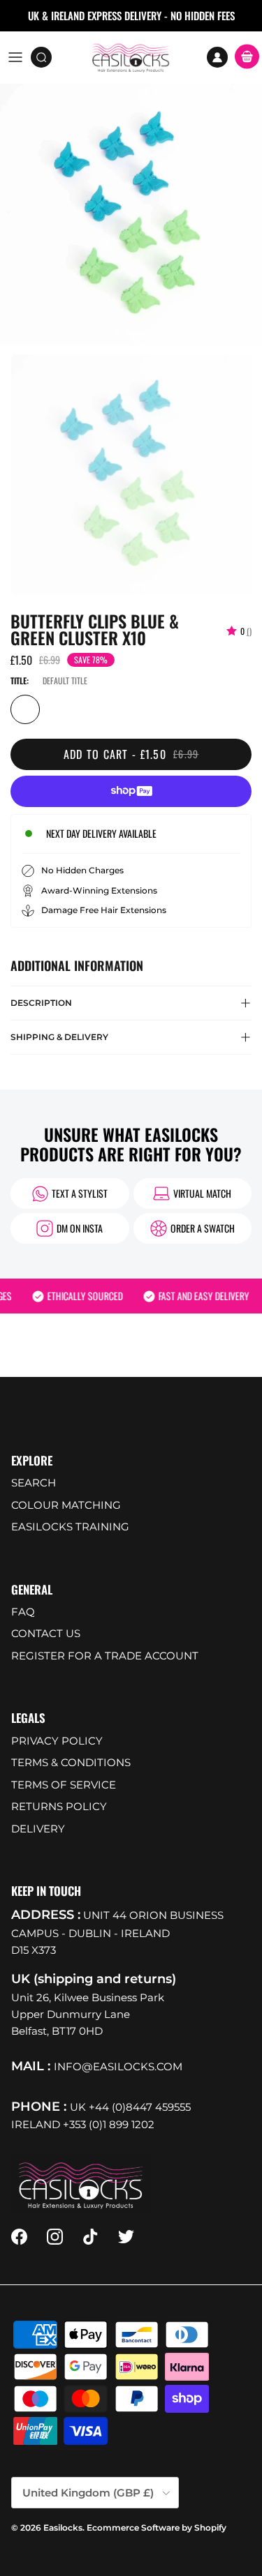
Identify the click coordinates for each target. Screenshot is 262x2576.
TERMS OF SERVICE (64, 1785)
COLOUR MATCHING (66, 1505)
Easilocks (63, 2528)
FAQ (23, 1612)
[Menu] (15, 57)
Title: (20, 680)
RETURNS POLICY (59, 1806)
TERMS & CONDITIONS (71, 1762)
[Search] (46, 57)
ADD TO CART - (131, 754)
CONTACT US (46, 1633)
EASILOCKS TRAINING (70, 1527)
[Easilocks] (131, 57)
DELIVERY (38, 1829)
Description (41, 1003)
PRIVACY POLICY (57, 1741)
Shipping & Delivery (59, 1037)
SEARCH (34, 1483)
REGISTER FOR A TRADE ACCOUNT (105, 1656)
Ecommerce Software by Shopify (157, 2528)
